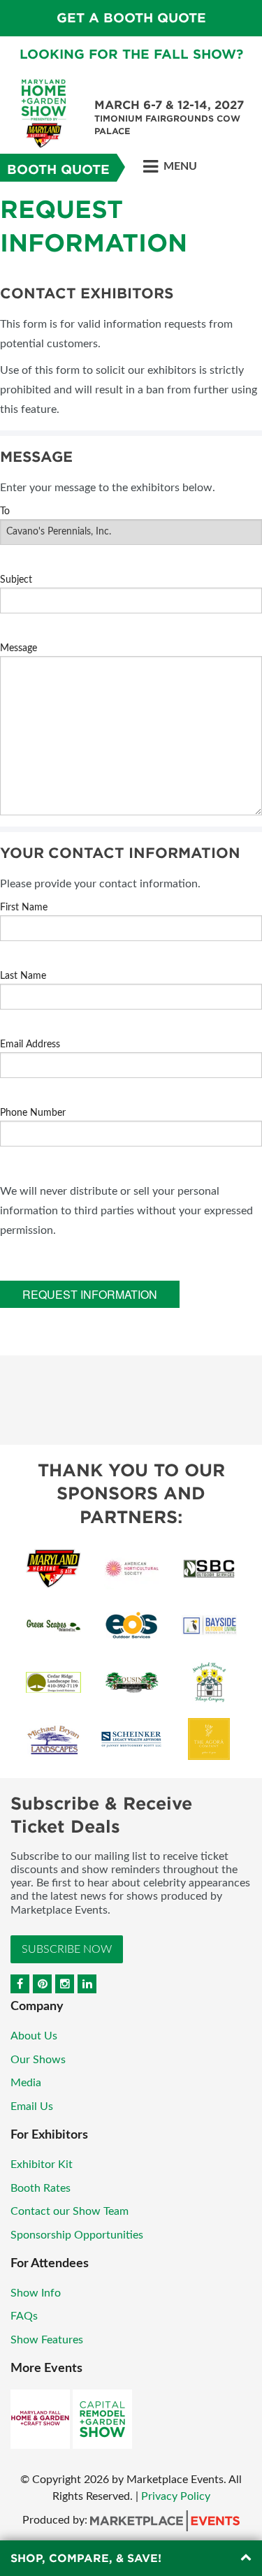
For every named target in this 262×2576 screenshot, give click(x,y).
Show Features (47, 2340)
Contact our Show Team (70, 2211)
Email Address (30, 1045)
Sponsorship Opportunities (77, 2235)
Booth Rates (41, 2188)
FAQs (24, 2316)
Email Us (32, 2106)
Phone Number (33, 1113)
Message (19, 648)
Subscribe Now (67, 1949)
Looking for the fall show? (131, 54)
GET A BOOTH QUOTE (131, 18)
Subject (16, 580)
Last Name (23, 976)
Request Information (90, 1294)
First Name (24, 908)
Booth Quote (58, 169)
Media (26, 2083)
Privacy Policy (176, 2496)
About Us (34, 2036)
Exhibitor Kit (42, 2164)
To (5, 511)
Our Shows (38, 2060)
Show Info (36, 2293)
